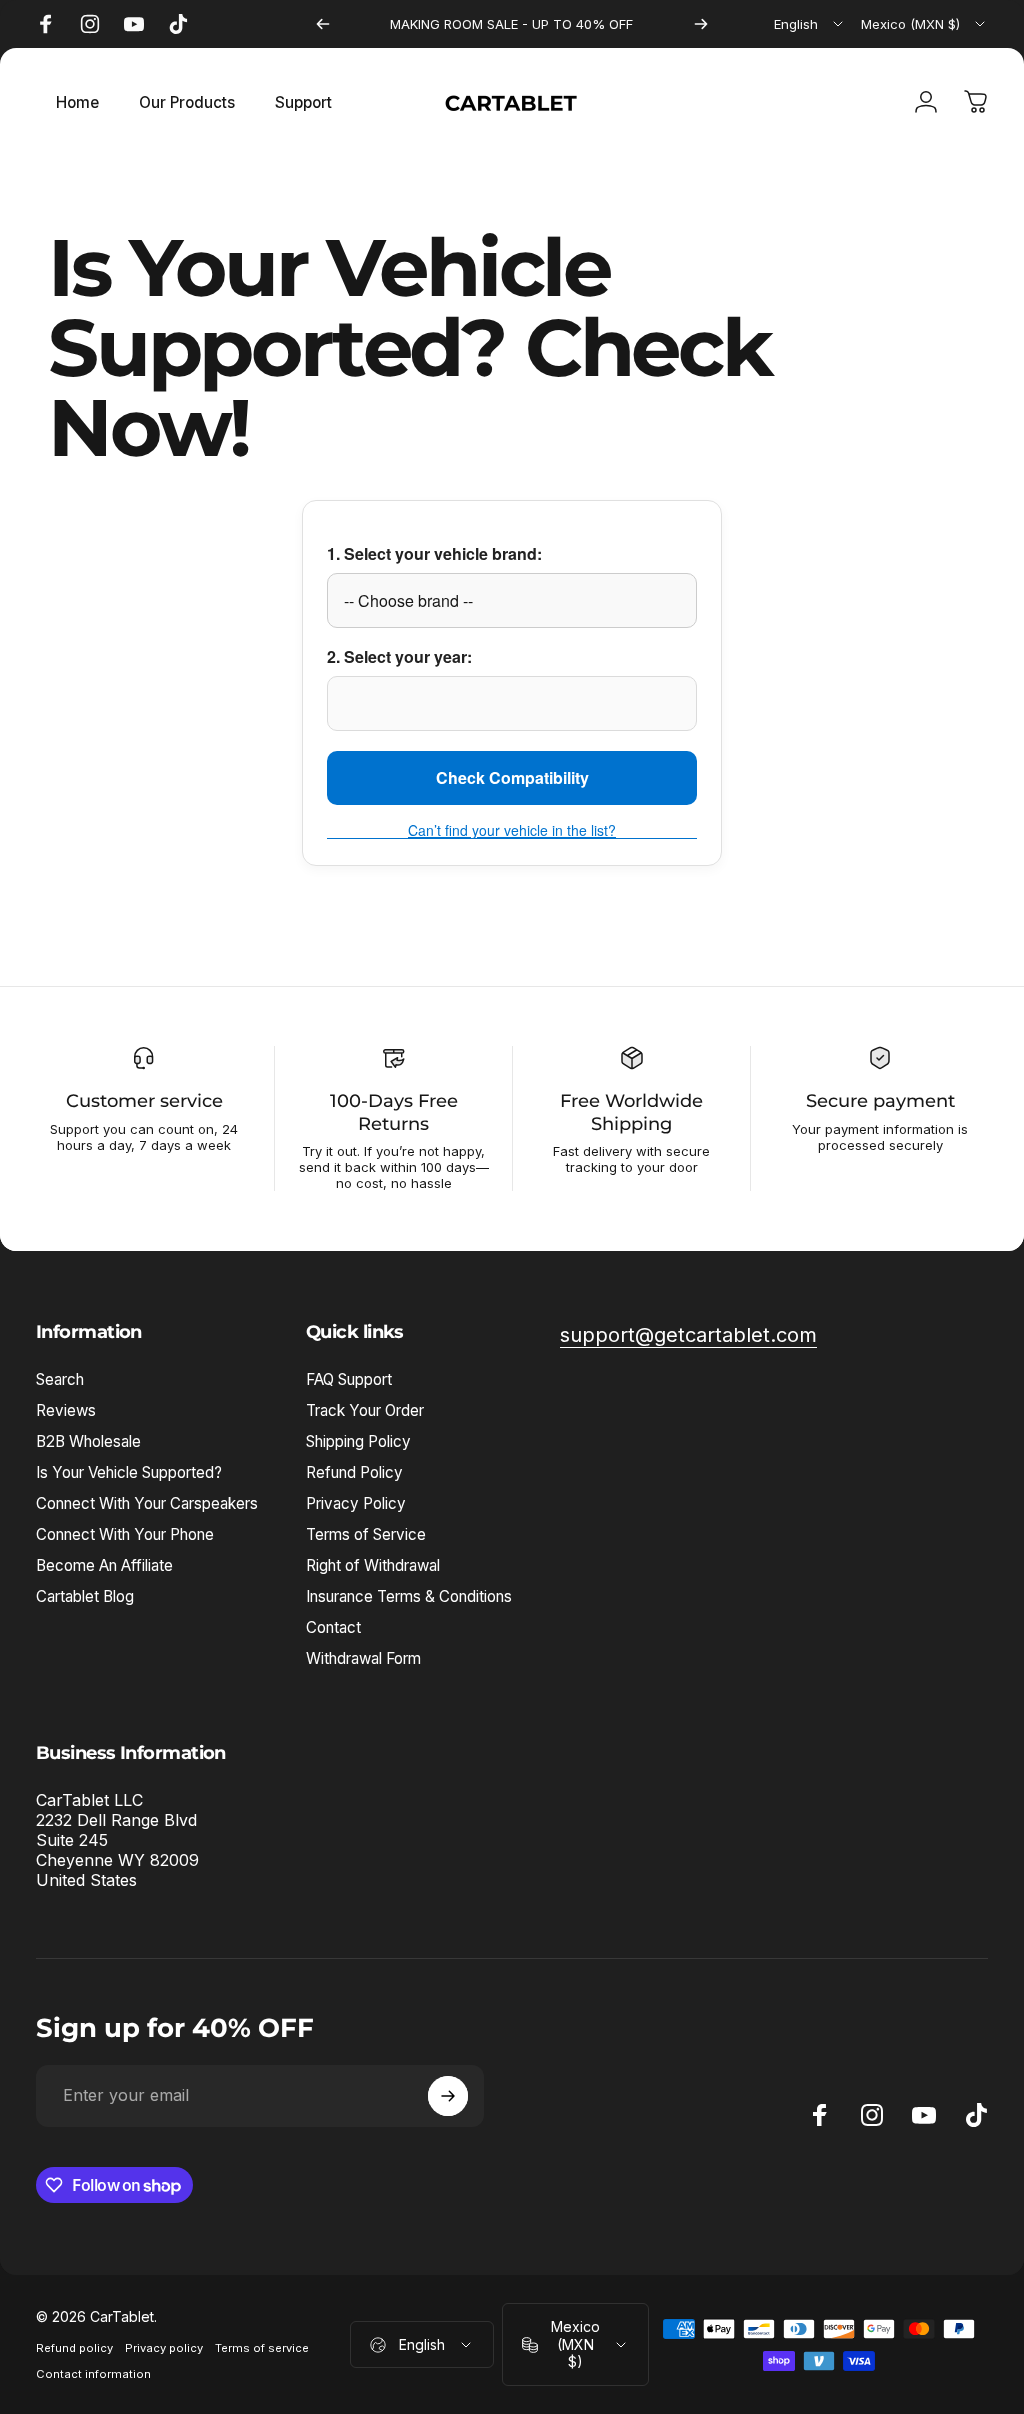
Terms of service (262, 2348)
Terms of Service (366, 1534)
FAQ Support (349, 1379)
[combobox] (810, 24)
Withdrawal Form (363, 1658)
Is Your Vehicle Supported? (129, 1472)
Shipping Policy (358, 1441)
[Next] (701, 24)
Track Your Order (365, 1410)
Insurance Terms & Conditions (409, 1596)
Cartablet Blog (85, 1596)
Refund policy (74, 2348)
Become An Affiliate (104, 1565)
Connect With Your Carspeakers (147, 1503)
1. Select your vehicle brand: (434, 553)
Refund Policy (354, 1472)
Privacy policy (164, 2348)
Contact (333, 1627)
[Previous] (323, 24)
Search (60, 1379)
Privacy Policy (356, 1503)
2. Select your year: (399, 656)
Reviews (66, 1410)
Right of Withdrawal (373, 1565)
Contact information (93, 2374)
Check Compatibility (512, 777)
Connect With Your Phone (125, 1534)
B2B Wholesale (88, 1441)
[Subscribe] (448, 2096)
